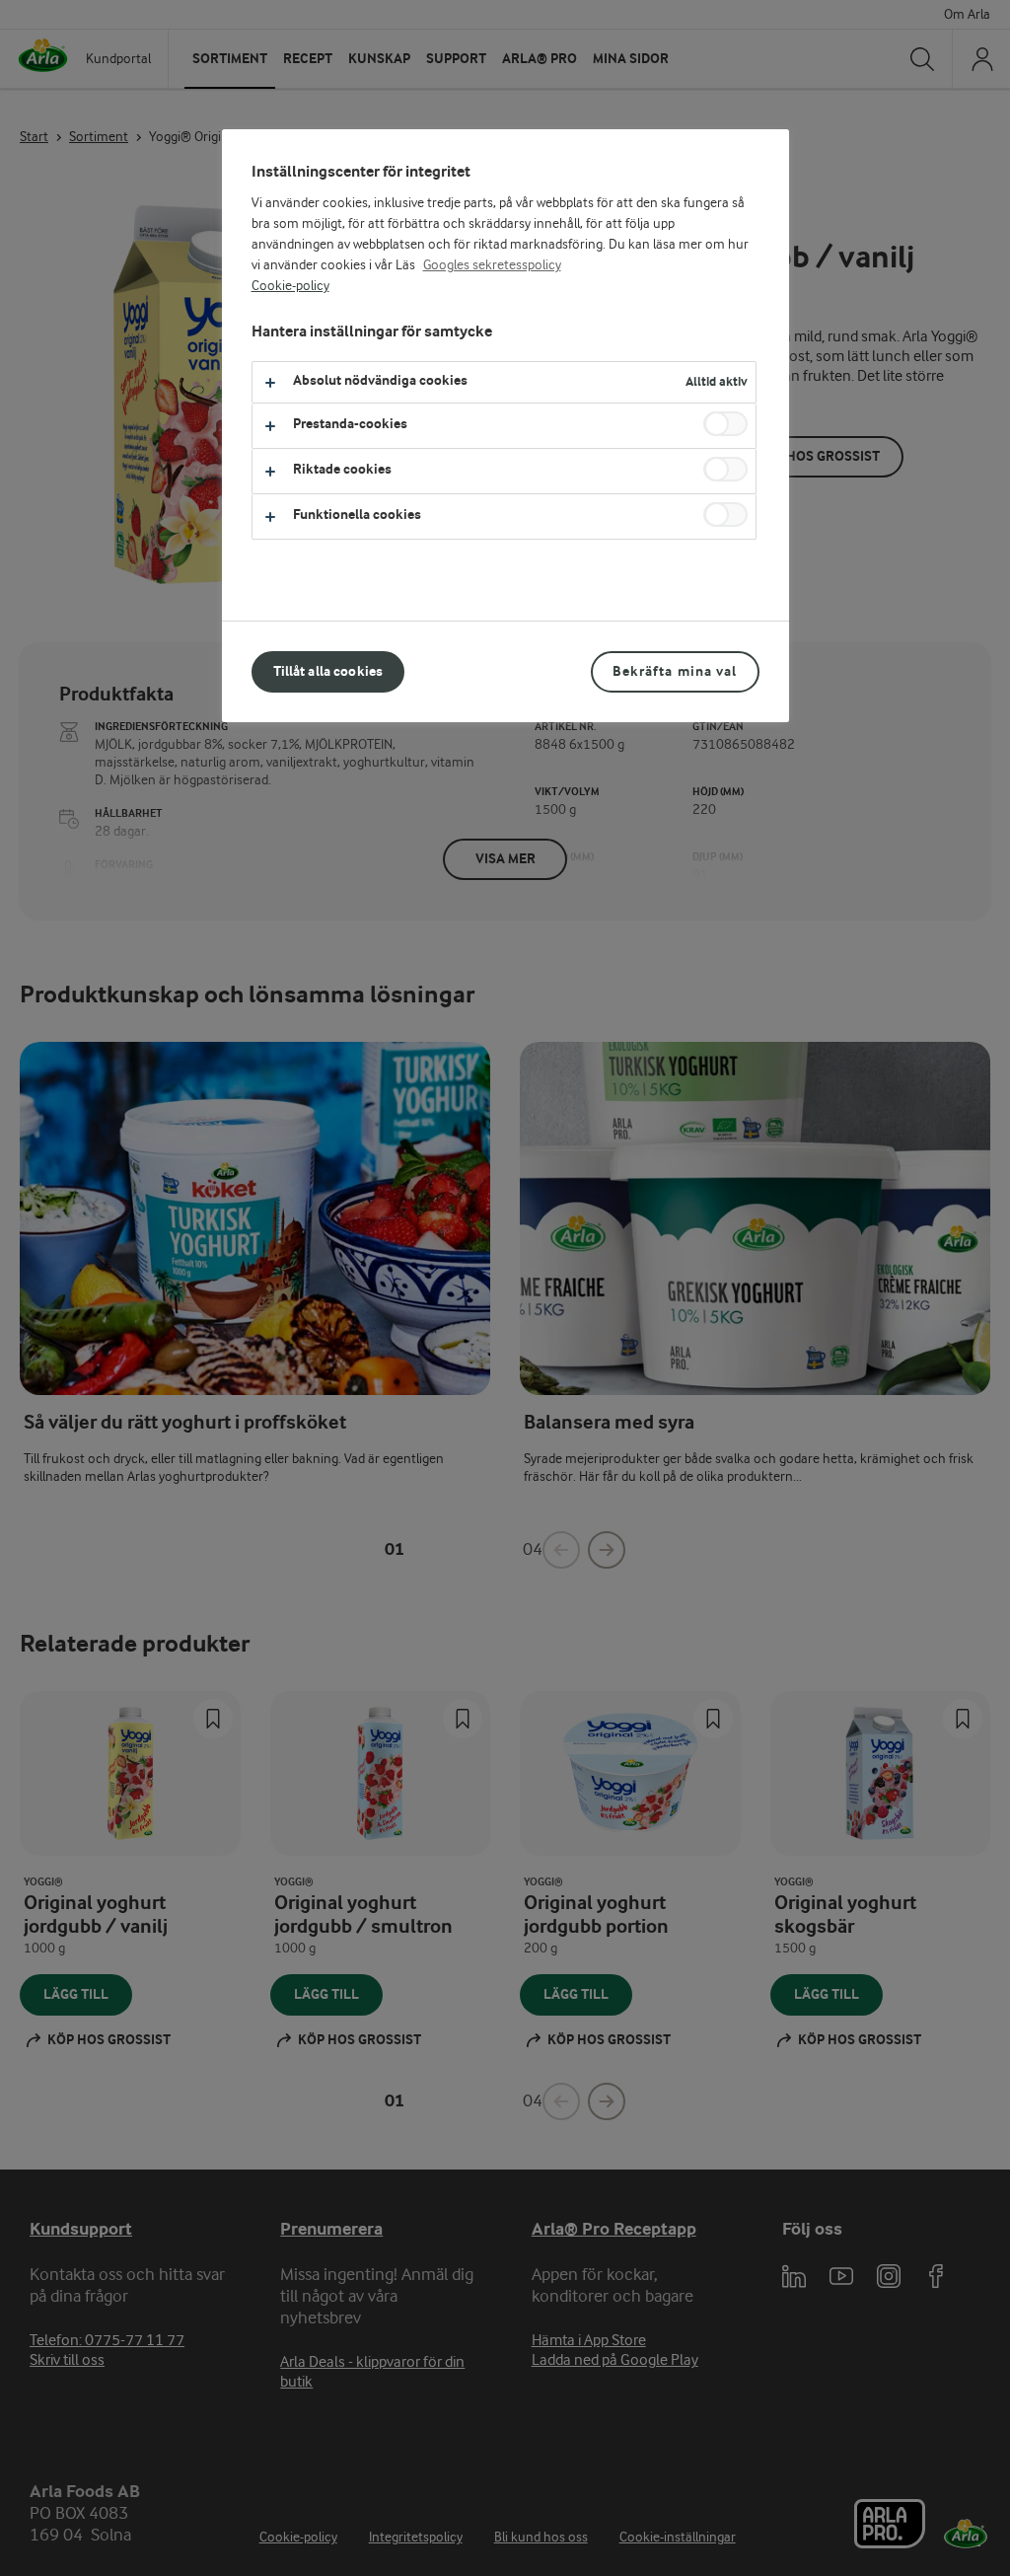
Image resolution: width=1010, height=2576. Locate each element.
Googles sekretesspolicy (492, 265)
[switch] (725, 424)
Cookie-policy (290, 286)
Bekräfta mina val (675, 671)
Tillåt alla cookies (328, 671)
